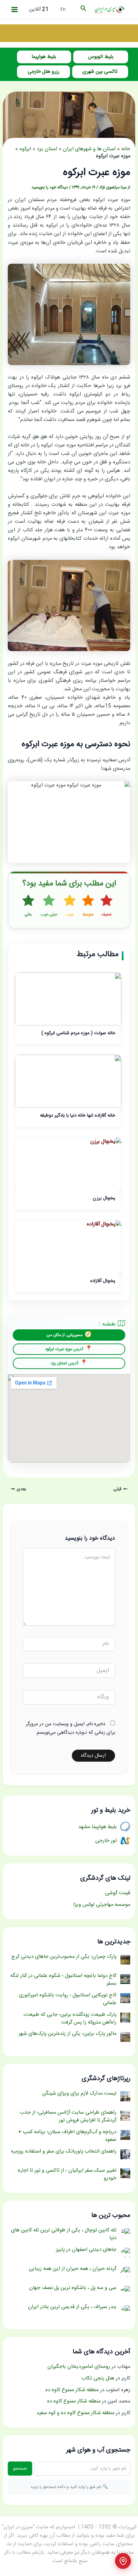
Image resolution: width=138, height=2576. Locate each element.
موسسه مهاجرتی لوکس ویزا (102, 1905)
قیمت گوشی (118, 1893)
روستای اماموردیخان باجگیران (79, 2367)
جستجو (20, 2469)
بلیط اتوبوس (101, 57)
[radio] (107, 906)
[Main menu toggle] (15, 10)
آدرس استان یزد (64, 1363)
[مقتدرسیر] (69, 34)
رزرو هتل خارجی (44, 72)
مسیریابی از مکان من (64, 1335)
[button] (83, 10)
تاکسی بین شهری (100, 72)
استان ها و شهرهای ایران (89, 149)
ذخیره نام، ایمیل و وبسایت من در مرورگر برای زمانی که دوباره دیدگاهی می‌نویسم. (70, 1728)
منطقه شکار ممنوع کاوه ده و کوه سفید (75, 2413)
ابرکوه (25, 149)
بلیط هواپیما (44, 57)
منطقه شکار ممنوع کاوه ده (72, 2390)
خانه (126, 149)
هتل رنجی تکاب (98, 2378)
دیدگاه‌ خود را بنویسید (50, 188)
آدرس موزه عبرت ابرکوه (64, 1349)
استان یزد (47, 149)
